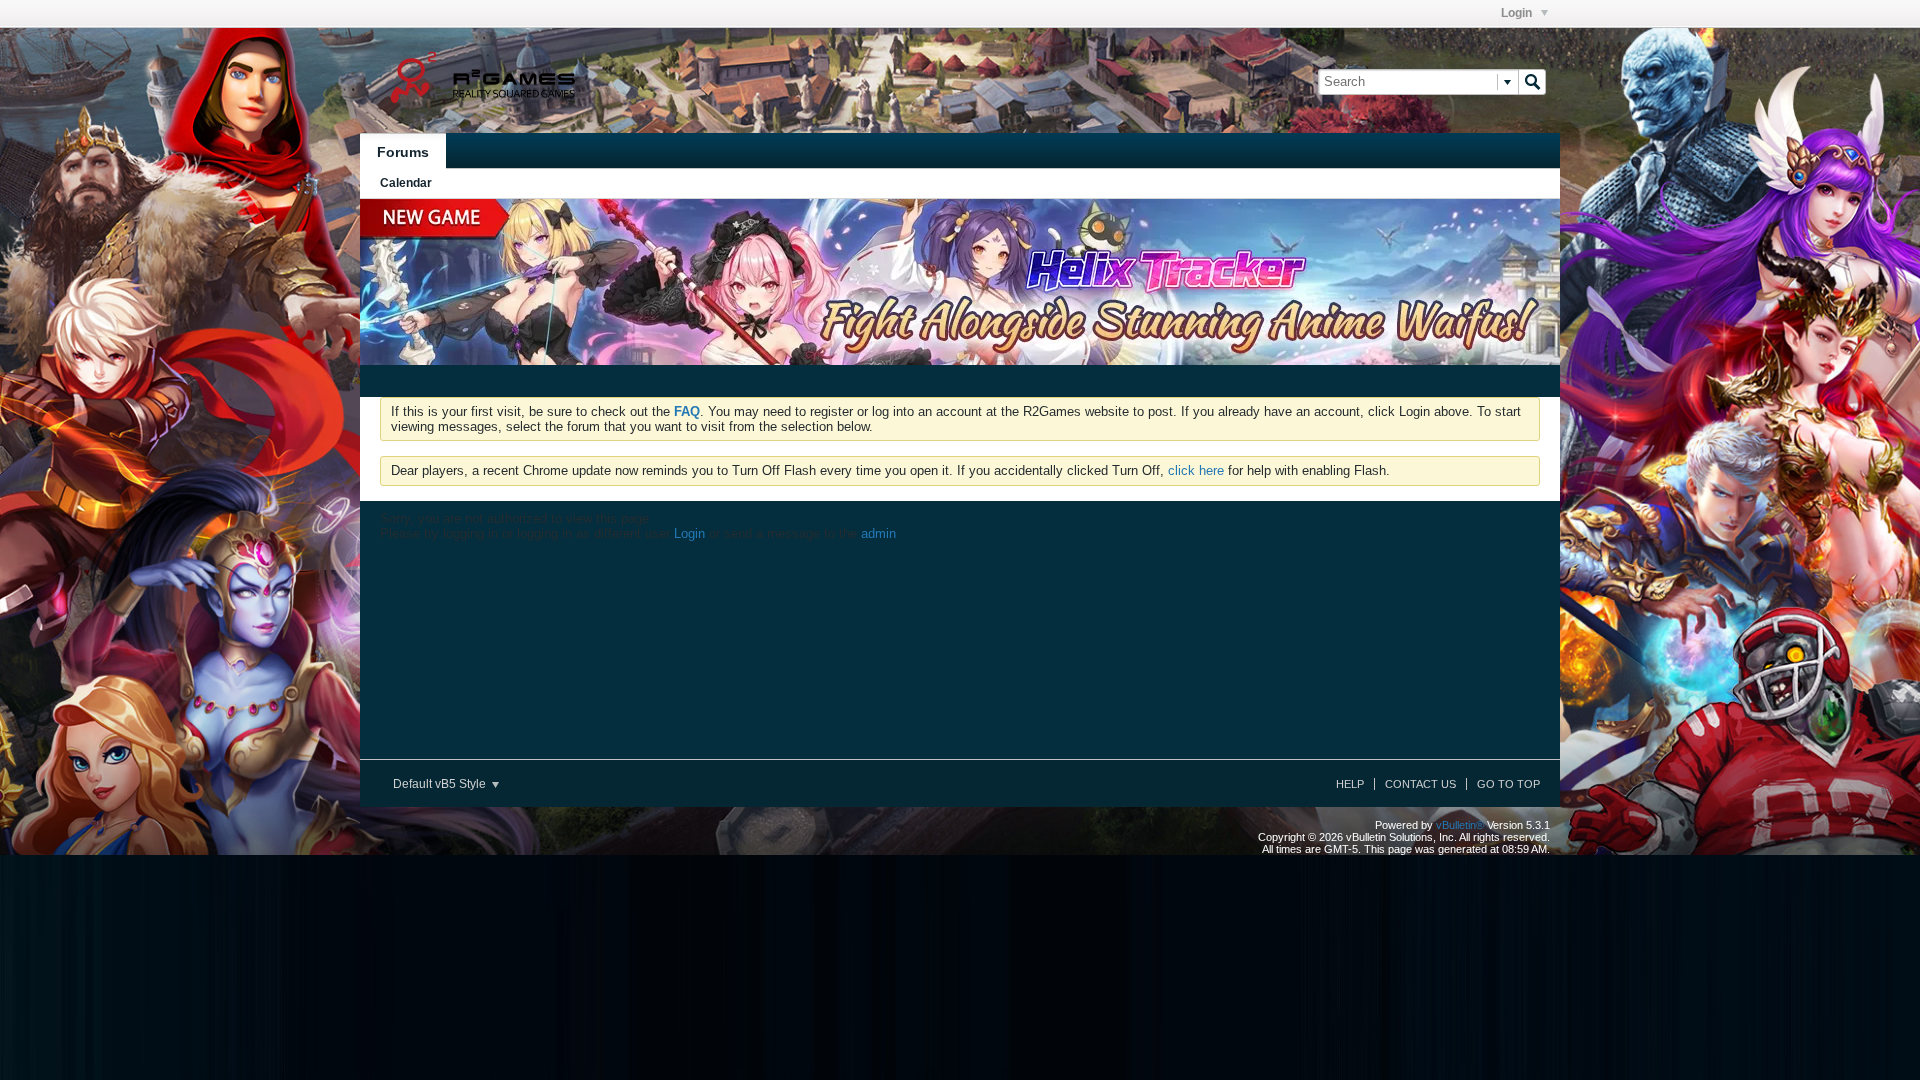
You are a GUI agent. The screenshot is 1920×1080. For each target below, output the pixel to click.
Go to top (1508, 784)
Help (1350, 784)
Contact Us (1420, 784)
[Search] (1532, 82)
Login (1518, 13)
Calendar (406, 183)
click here (1196, 470)
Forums (403, 152)
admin (878, 533)
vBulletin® (1460, 825)
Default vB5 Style (441, 784)
